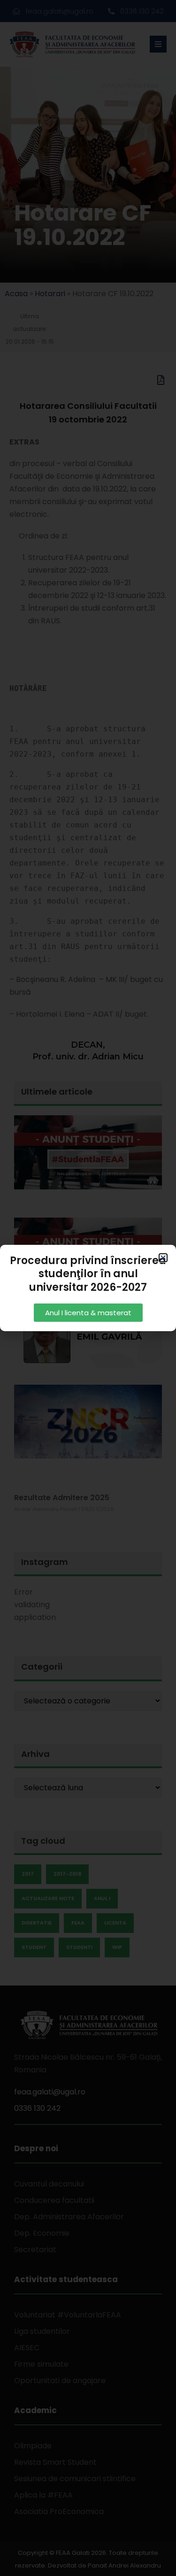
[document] (88, 1288)
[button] (163, 1258)
